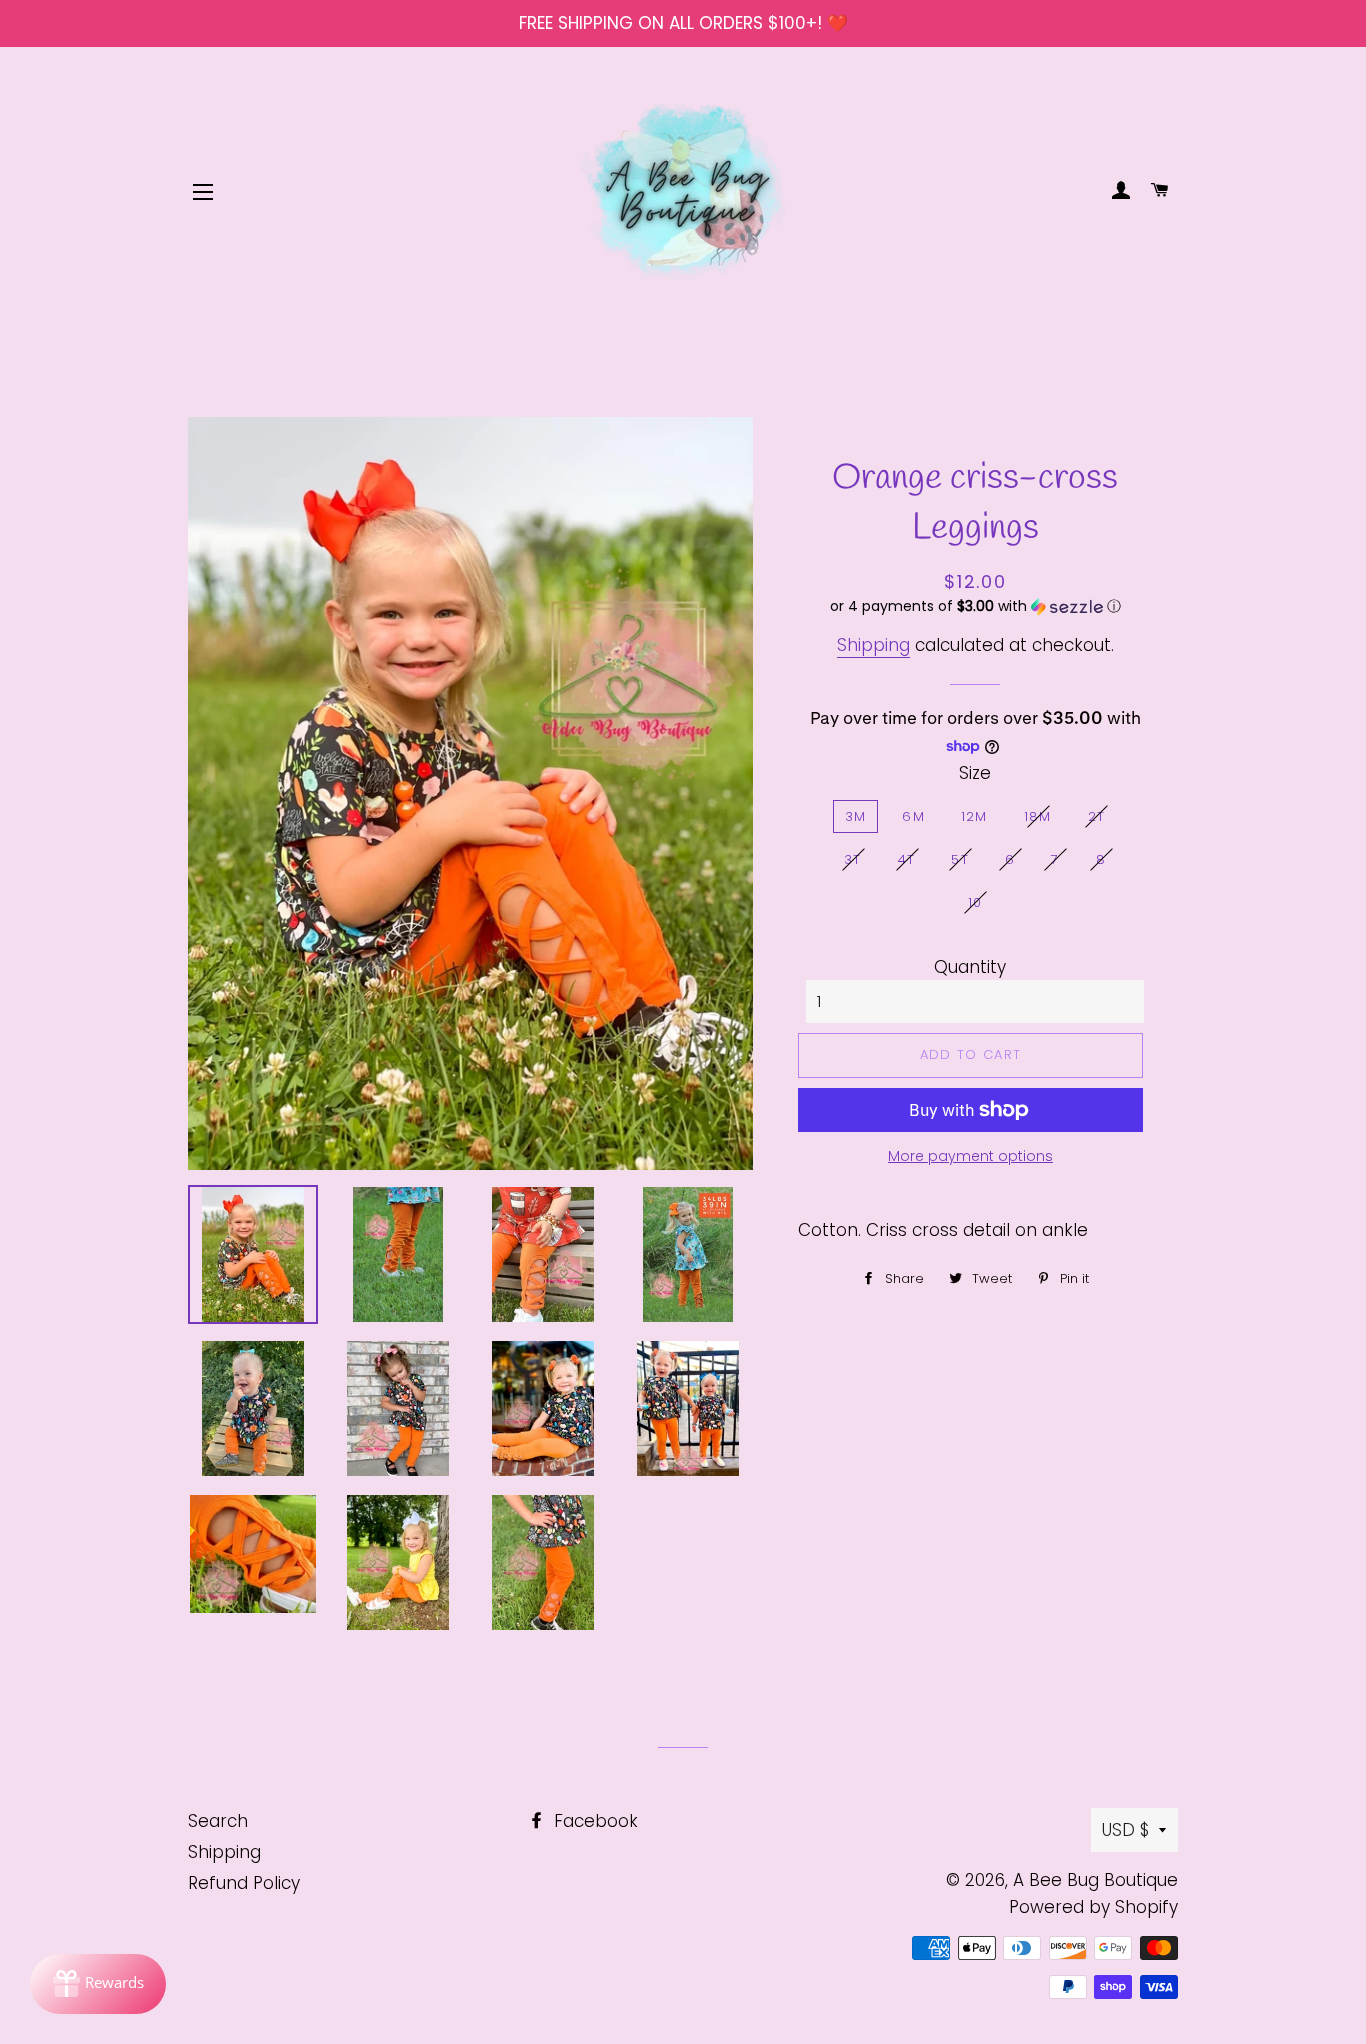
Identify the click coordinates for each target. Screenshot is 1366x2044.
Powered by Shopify (1093, 1907)
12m (974, 816)
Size (975, 773)
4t (907, 859)
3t (853, 859)
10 (975, 902)
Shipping (873, 645)
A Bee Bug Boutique (1095, 1880)
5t (960, 859)
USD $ (1125, 1830)
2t (1097, 816)
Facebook (593, 1821)
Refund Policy (244, 1883)
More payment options (970, 1156)
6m (913, 816)
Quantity (970, 967)
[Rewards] (98, 1984)
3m (856, 816)
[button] (975, 606)
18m (1038, 816)
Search (218, 1821)
